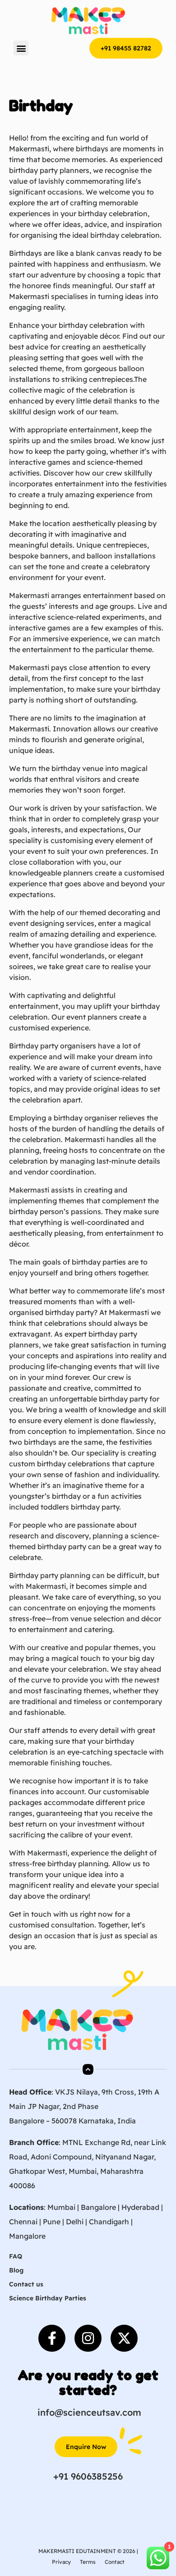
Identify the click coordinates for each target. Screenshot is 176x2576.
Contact (115, 2562)
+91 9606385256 (88, 2476)
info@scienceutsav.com (89, 2412)
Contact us (26, 2284)
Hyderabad (140, 2207)
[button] (21, 48)
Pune (52, 2222)
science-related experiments (96, 617)
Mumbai (61, 2207)
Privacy (61, 2562)
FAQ (16, 2256)
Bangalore (98, 2207)
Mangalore (27, 2236)
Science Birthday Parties (48, 2298)
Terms (88, 2562)
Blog (16, 2270)
